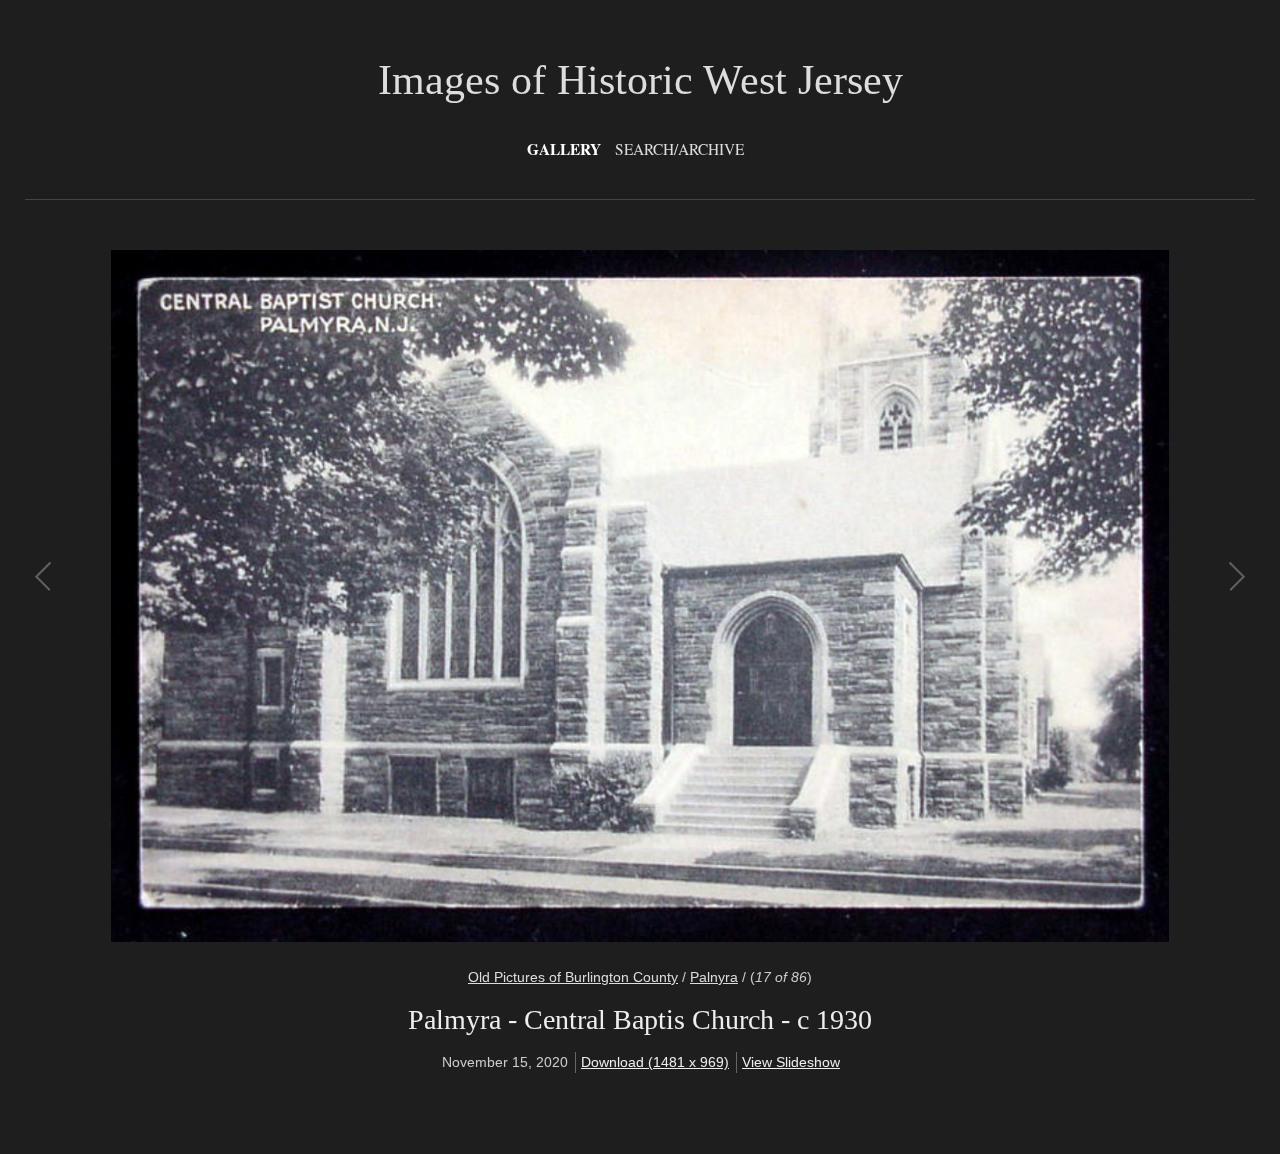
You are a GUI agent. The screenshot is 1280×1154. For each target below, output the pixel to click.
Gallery (564, 149)
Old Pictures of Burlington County (573, 977)
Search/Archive (679, 149)
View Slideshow (791, 1062)
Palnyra (714, 977)
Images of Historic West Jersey (640, 80)
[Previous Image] (342, 596)
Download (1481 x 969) (655, 1062)
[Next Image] (937, 596)
